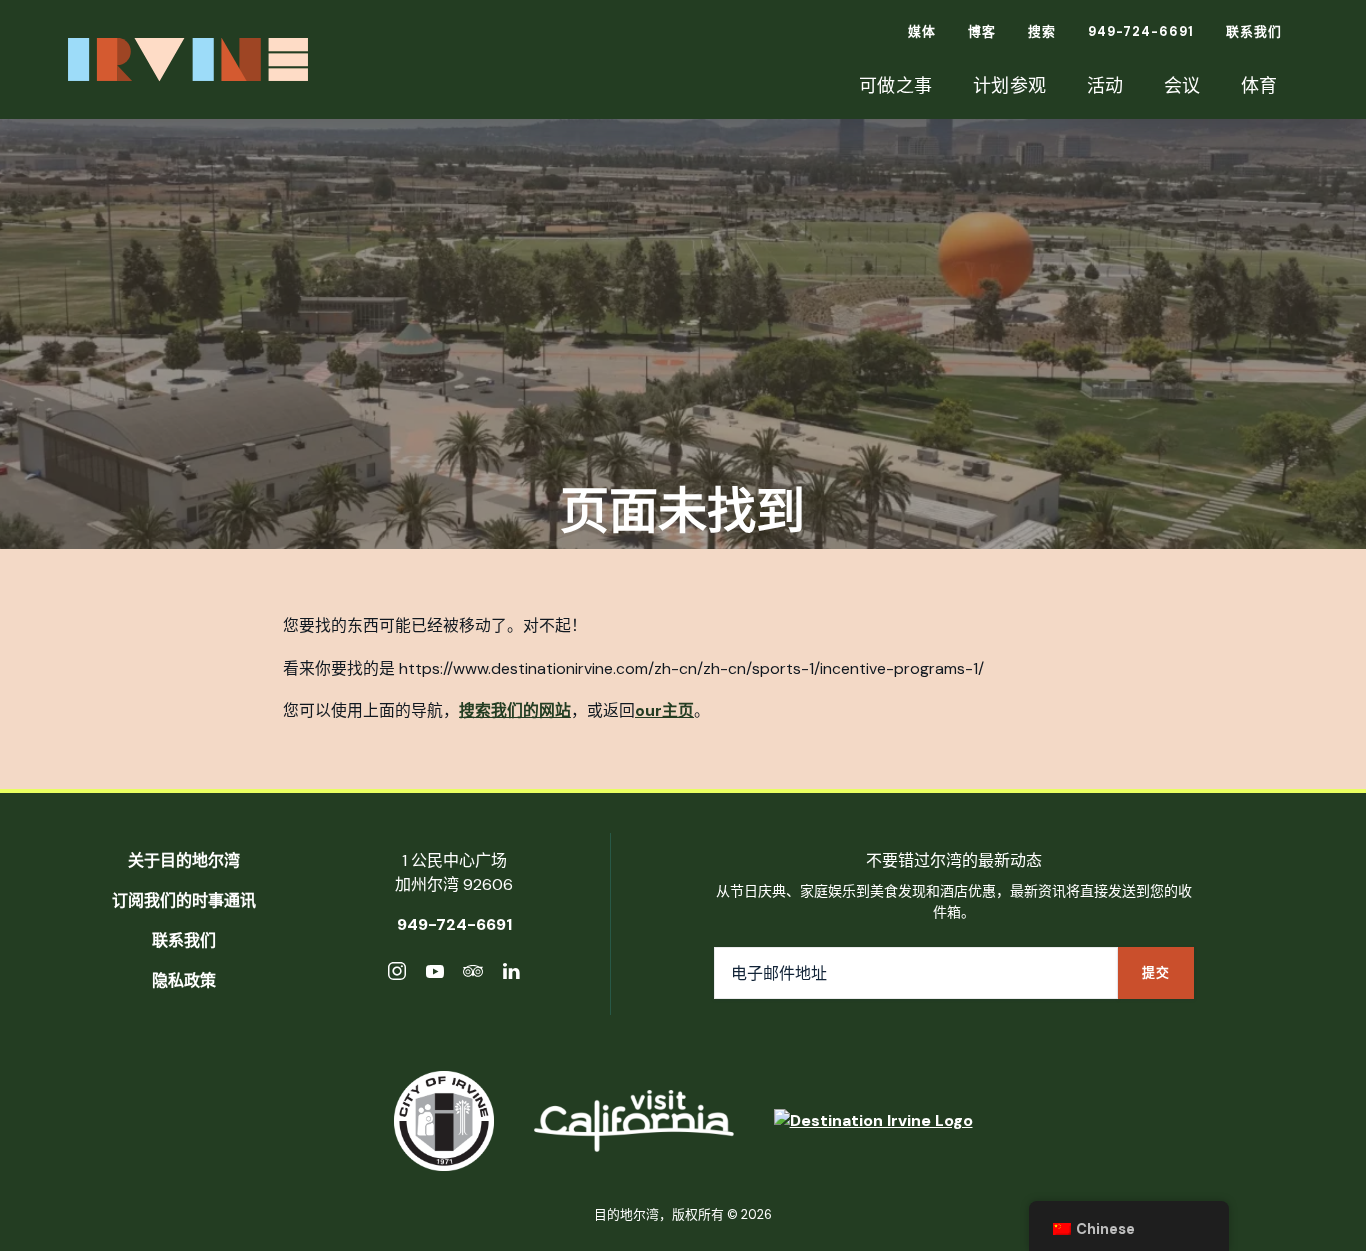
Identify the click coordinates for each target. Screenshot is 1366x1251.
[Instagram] (397, 974)
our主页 (664, 710)
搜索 (1042, 31)
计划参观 (1010, 86)
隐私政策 (184, 980)
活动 (1105, 86)
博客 (982, 31)
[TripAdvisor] (473, 974)
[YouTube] (435, 974)
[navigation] (1129, 1226)
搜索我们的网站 (515, 710)
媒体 (922, 31)
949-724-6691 (1141, 31)
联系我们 (1254, 31)
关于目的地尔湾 (184, 860)
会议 (1182, 86)
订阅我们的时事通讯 (184, 900)
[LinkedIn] (511, 974)
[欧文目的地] (873, 1121)
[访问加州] (634, 1121)
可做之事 (896, 86)
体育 (1259, 86)
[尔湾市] (444, 1121)
